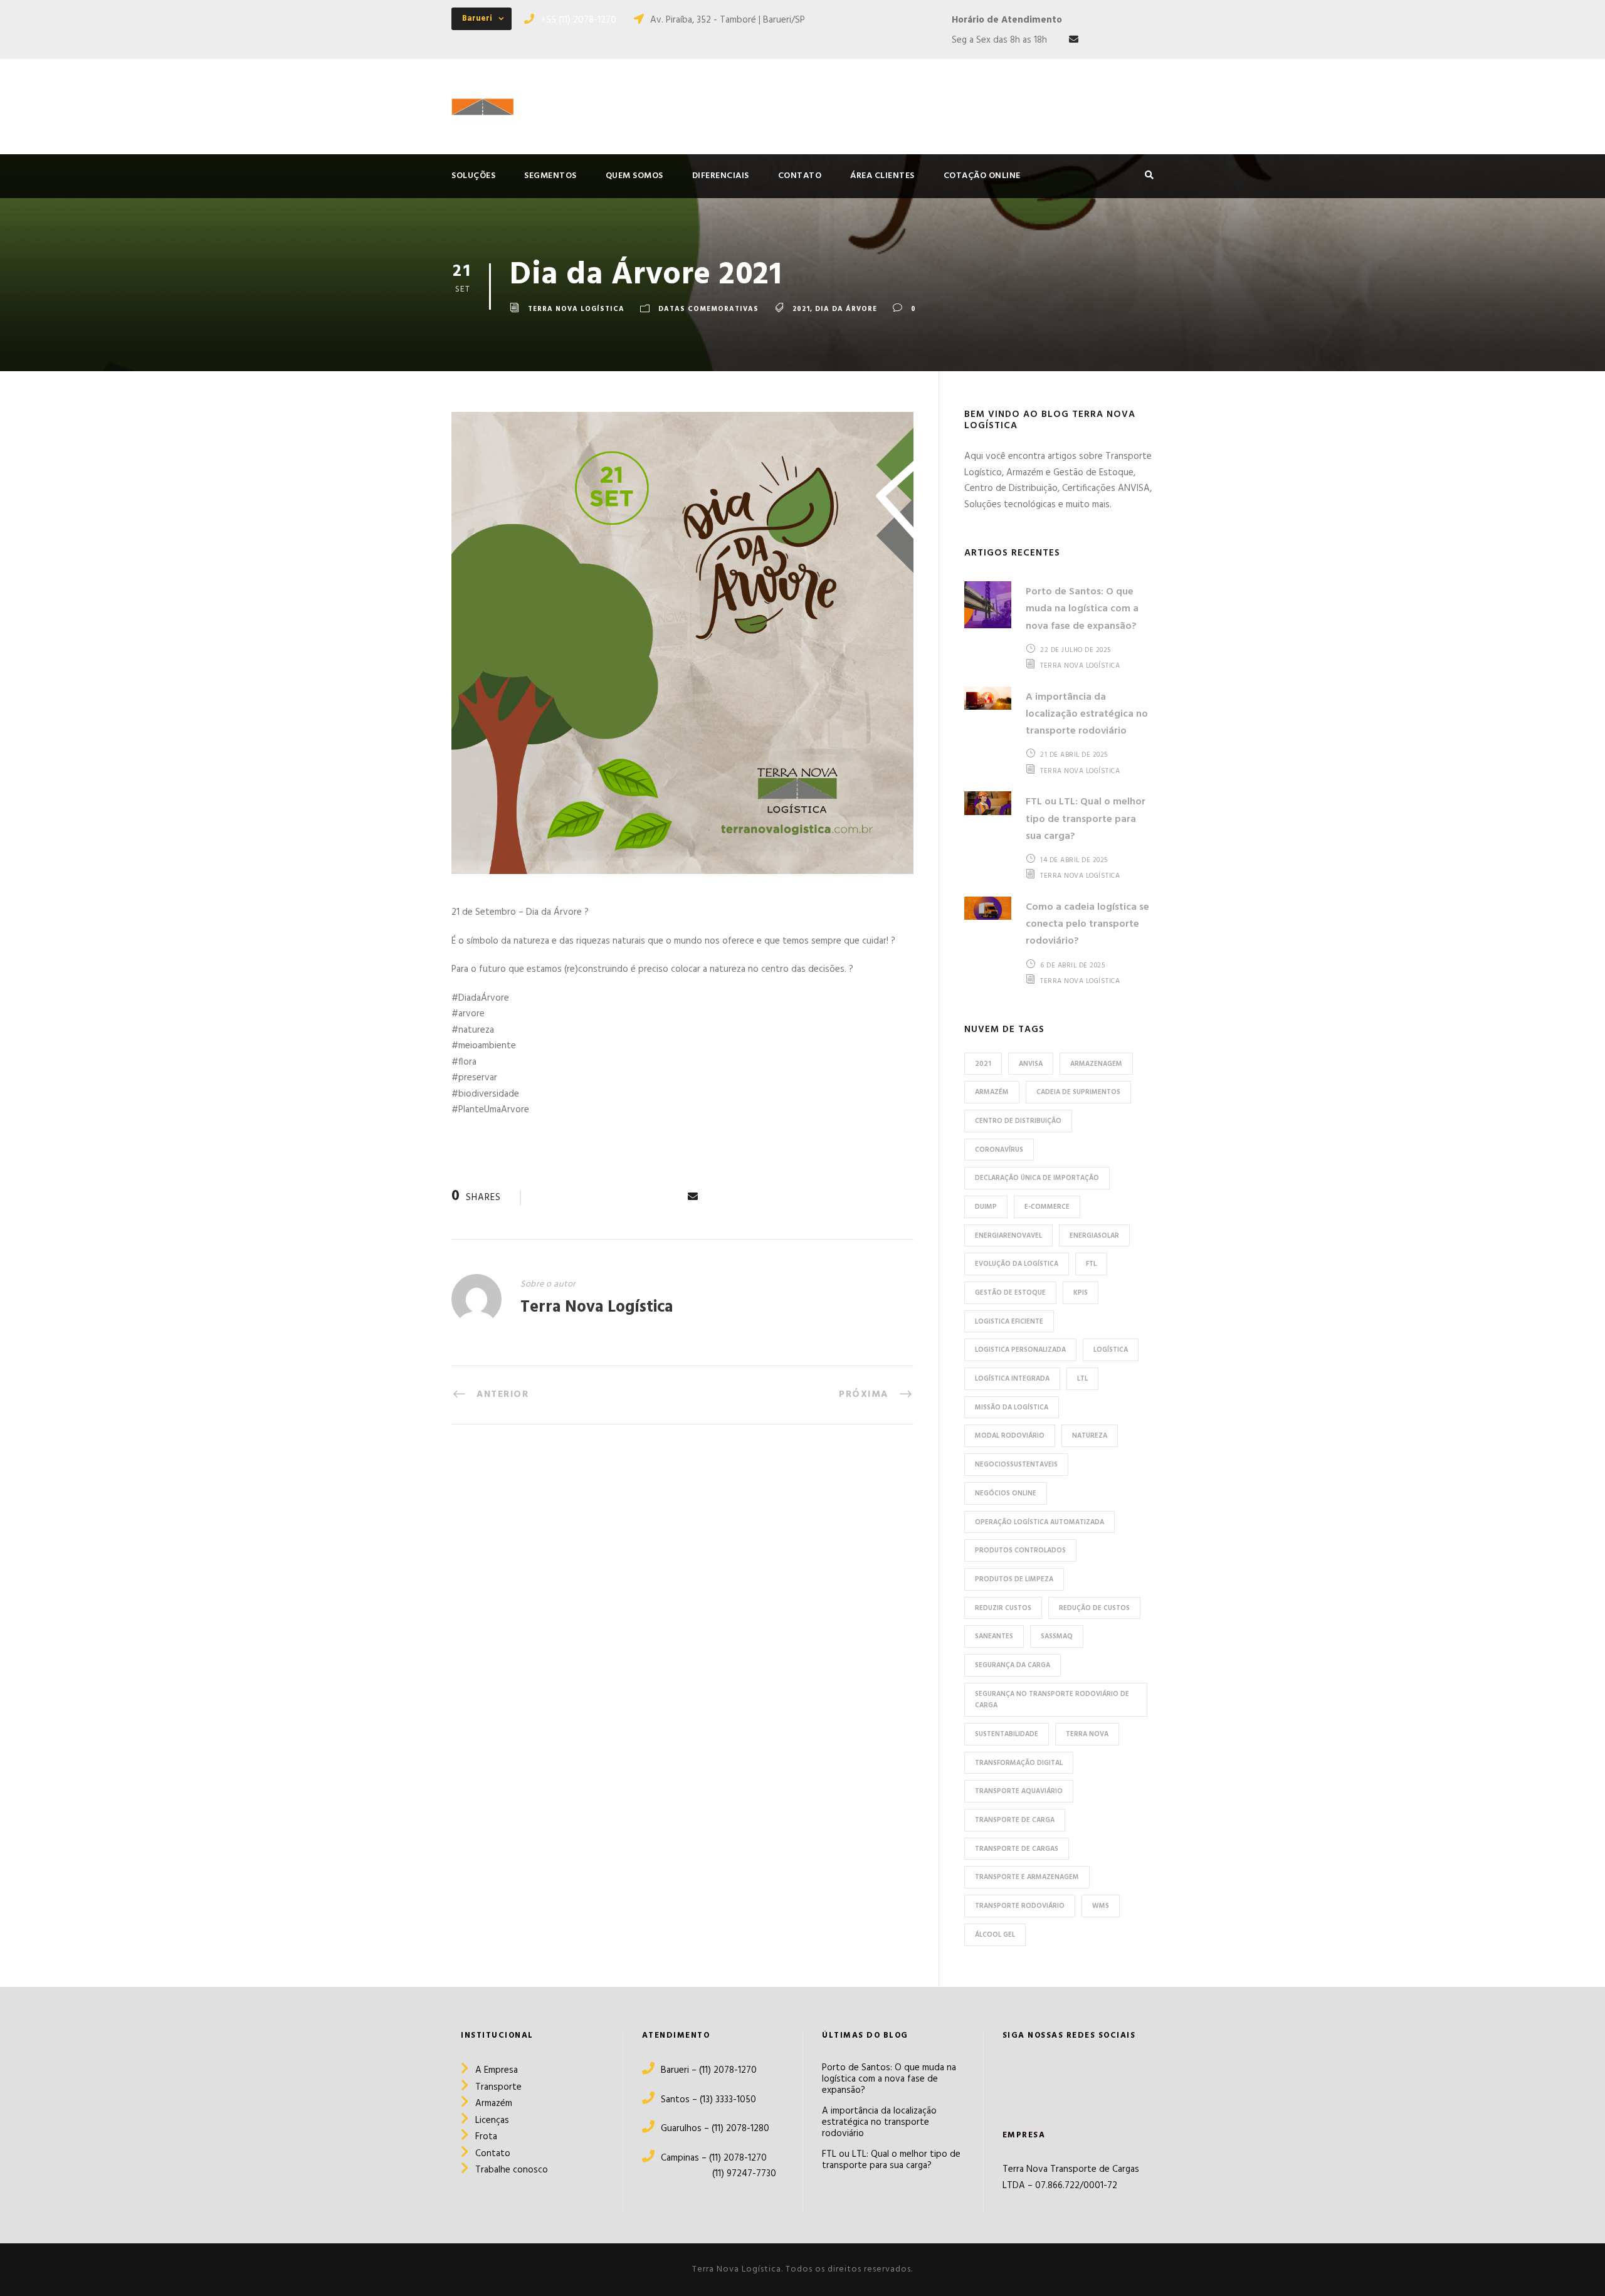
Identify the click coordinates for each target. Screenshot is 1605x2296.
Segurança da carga (1013, 1665)
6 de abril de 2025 (1072, 966)
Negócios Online (1006, 1493)
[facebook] (1099, 40)
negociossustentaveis (1016, 1465)
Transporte (498, 2087)
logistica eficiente (1009, 1322)
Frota (486, 2137)
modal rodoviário (1010, 1436)
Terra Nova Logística (576, 309)
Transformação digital (1019, 1763)
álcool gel (995, 1935)
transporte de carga (1015, 1820)
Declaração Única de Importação (1037, 1178)
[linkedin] (1124, 40)
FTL (1091, 1264)
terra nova (1087, 1734)
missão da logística (1012, 1408)
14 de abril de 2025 (1074, 860)
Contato (493, 2154)
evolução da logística (1017, 1264)
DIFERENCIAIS (721, 176)
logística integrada (1012, 1379)
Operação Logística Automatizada (1039, 1522)
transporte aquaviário (1019, 1791)
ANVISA (1031, 1064)
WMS (1101, 1906)
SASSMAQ (1057, 1636)
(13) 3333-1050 (727, 2100)
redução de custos (1094, 1608)
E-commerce (1047, 1207)
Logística (1111, 1350)
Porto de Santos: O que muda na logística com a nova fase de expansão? (1082, 609)
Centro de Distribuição (1018, 1121)
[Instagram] (1035, 2078)
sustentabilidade (1007, 1734)
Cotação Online (982, 176)
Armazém (494, 2104)
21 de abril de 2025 (1074, 755)
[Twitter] (1083, 2077)
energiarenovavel (1008, 1236)
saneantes (994, 1636)
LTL (1082, 1379)
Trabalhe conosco (512, 2170)
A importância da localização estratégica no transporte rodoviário (1087, 714)
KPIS (1081, 1293)
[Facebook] (1012, 2078)
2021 (801, 309)
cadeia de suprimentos (1078, 1092)
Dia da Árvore (846, 309)
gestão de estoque (1010, 1293)
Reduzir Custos (1003, 1608)
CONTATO (800, 176)
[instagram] (1149, 40)
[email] (1074, 40)
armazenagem (1096, 1064)
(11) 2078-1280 (740, 2129)
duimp (986, 1207)
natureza (1090, 1436)
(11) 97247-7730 (709, 2174)
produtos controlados (1020, 1551)
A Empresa (497, 2070)
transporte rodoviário (1020, 1906)
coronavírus (999, 1150)
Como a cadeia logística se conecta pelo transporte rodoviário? (1087, 924)
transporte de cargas (1017, 1849)
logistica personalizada (1020, 1350)
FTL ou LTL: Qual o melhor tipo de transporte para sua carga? (1086, 819)
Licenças (492, 2120)
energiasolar (1094, 1236)
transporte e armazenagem (1027, 1877)
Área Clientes (882, 176)
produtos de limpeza (1014, 1579)
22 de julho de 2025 (1076, 650)
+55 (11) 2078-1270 (578, 20)
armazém (992, 1092)
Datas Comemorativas (708, 309)
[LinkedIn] (1057, 2077)
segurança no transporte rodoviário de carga (1052, 1700)
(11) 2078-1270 (728, 2070)
